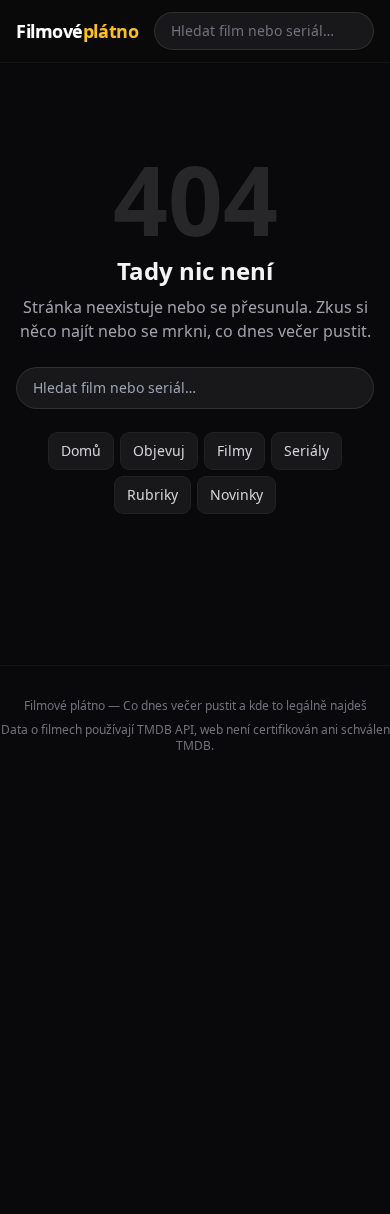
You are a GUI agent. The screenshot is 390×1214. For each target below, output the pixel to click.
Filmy (234, 450)
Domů (81, 450)
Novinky (236, 494)
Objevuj (159, 450)
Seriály (306, 450)
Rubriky (152, 494)
